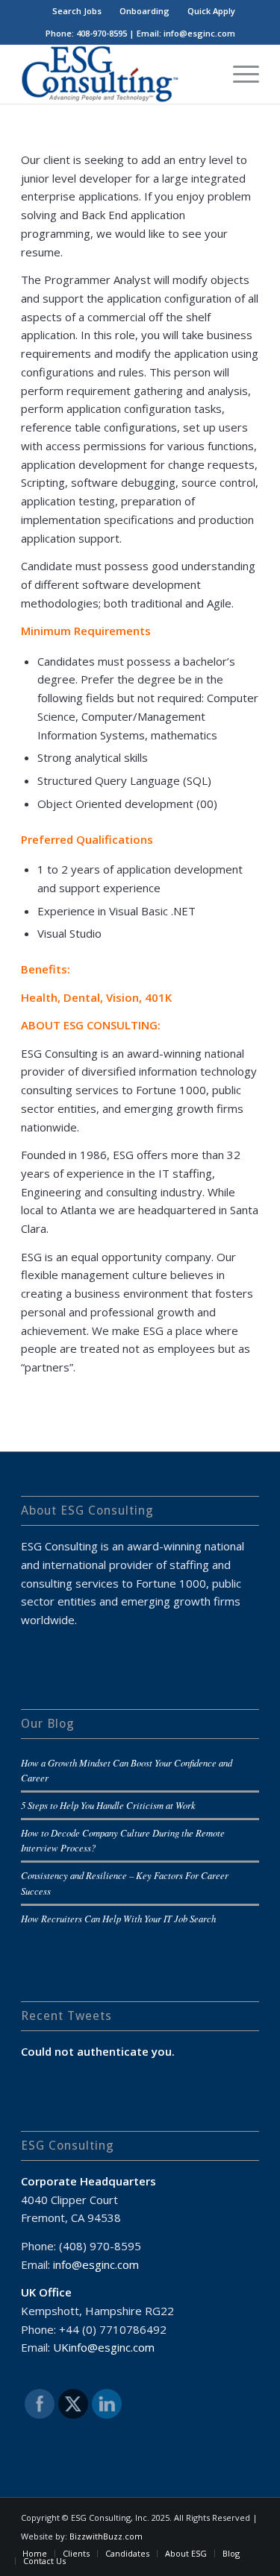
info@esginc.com (96, 2264)
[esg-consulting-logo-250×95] (116, 74)
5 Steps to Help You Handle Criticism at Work (108, 1805)
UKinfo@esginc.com (104, 2347)
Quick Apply (211, 11)
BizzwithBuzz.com (106, 2536)
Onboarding (144, 11)
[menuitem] (77, 11)
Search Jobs (77, 11)
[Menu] (239, 74)
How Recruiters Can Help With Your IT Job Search (118, 1918)
